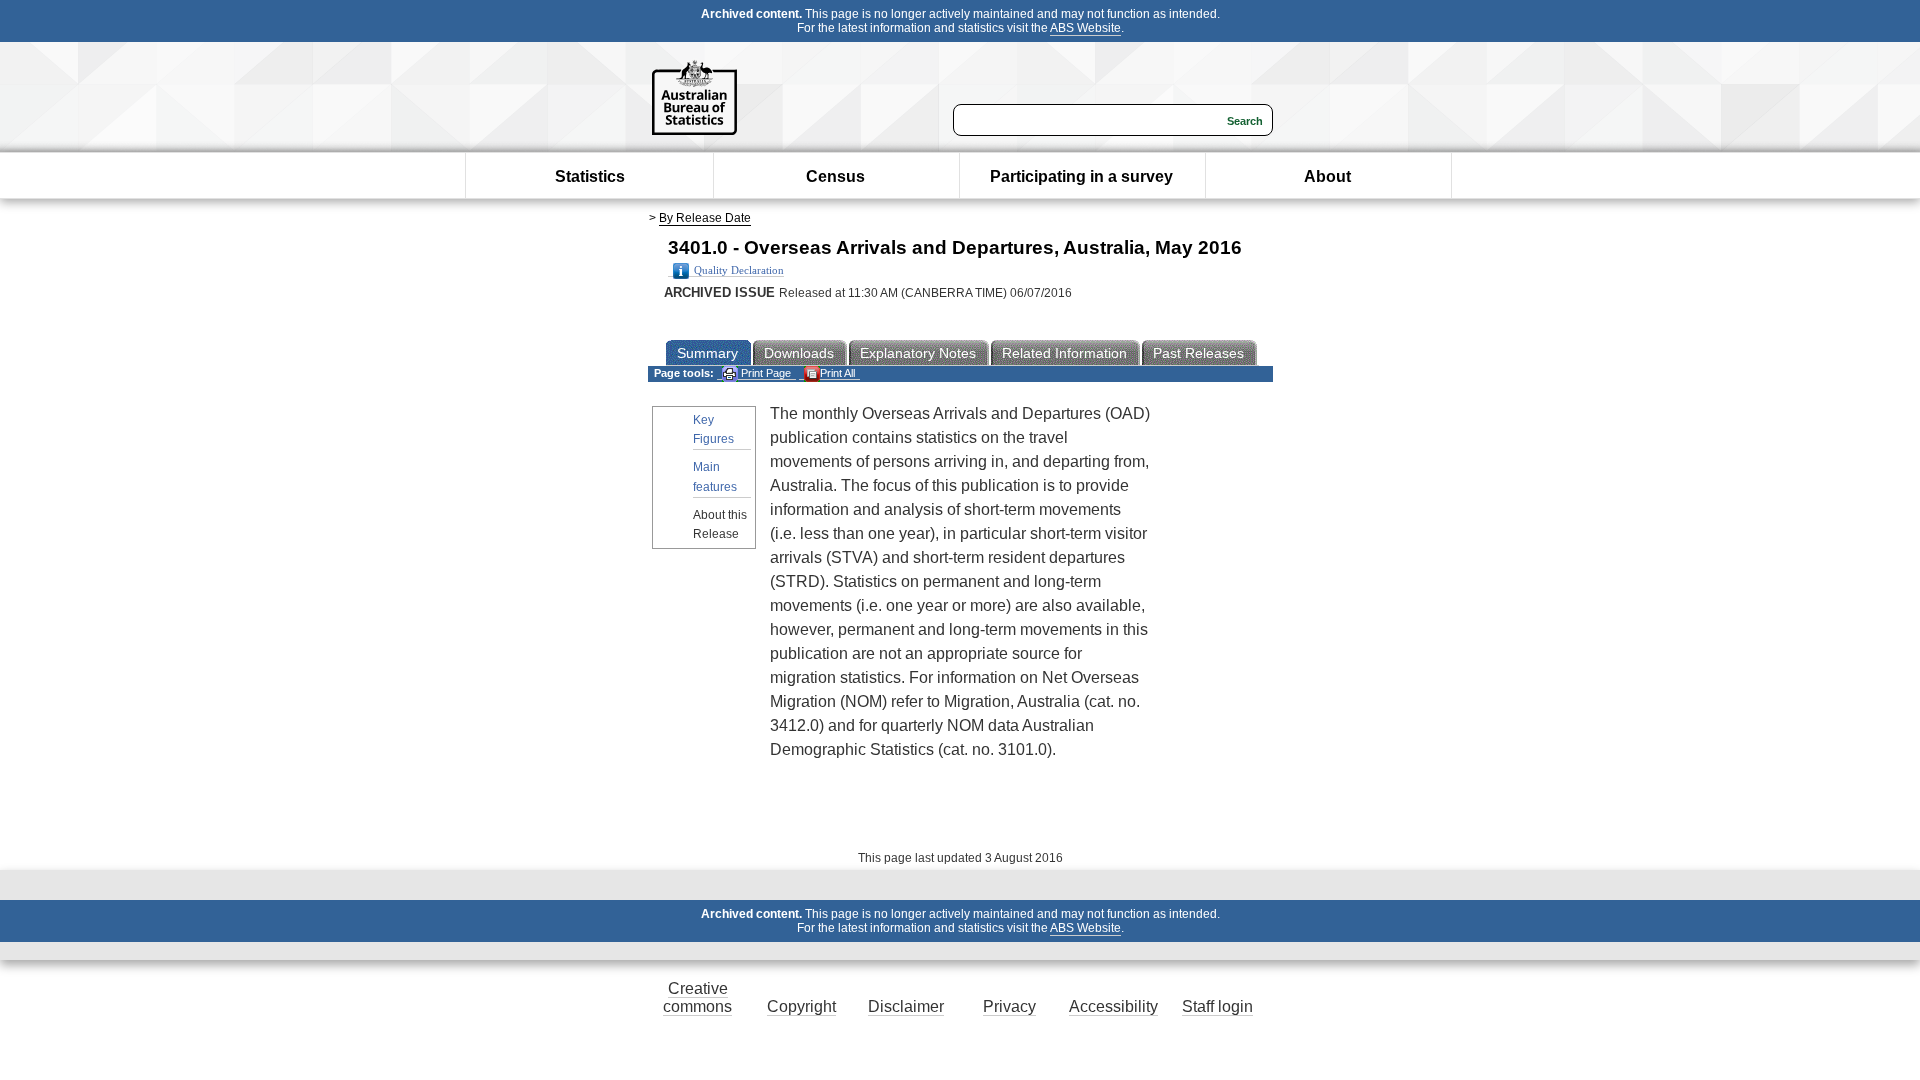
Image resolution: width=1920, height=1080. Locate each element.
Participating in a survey (1081, 176)
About (1327, 176)
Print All (837, 373)
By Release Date (705, 218)
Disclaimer (906, 1006)
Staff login (1217, 1006)
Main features (715, 476)
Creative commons (697, 997)
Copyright (801, 1006)
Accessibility (1113, 1006)
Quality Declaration (739, 270)
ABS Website (1085, 28)
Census (835, 176)
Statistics (590, 176)
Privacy (1009, 1006)
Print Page (764, 373)
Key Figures (713, 429)
